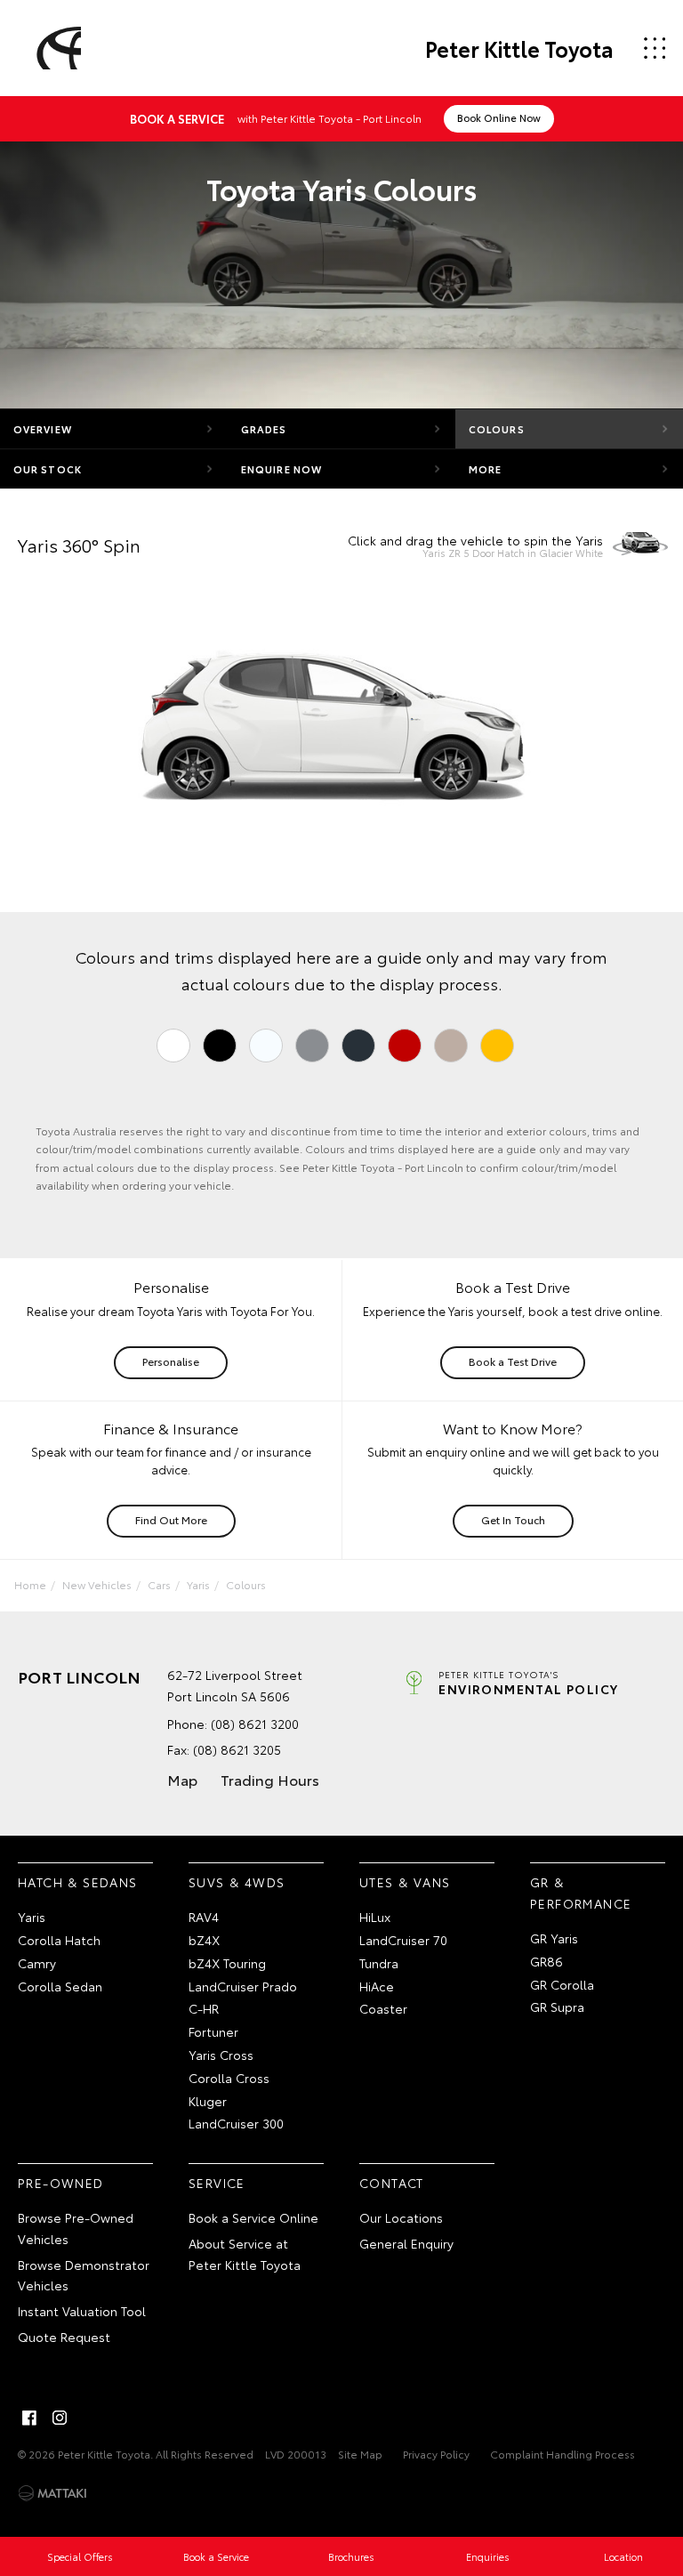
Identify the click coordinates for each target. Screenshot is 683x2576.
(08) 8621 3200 (255, 1724)
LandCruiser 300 (236, 2123)
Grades (264, 429)
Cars (159, 1584)
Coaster (383, 2008)
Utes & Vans (405, 1882)
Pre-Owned (61, 2183)
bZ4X (204, 1940)
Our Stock (48, 469)
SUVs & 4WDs (237, 1882)
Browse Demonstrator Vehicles (84, 2275)
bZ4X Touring (227, 1963)
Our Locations (401, 2217)
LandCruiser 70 (403, 1940)
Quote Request (64, 2337)
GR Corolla (562, 1984)
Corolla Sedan (60, 1986)
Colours (497, 429)
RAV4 (204, 1917)
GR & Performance (581, 1893)
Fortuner (213, 2031)
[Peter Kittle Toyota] (56, 48)
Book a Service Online (253, 2217)
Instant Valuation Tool (82, 2311)
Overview (43, 429)
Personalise (171, 1361)
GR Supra (557, 2007)
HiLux (375, 1917)
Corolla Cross (229, 2078)
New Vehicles (97, 1584)
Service (217, 2183)
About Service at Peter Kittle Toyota (245, 2254)
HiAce (377, 1986)
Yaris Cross (221, 2055)
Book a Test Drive (513, 1361)
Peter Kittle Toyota (519, 48)
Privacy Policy (436, 2454)
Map (182, 1779)
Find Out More (171, 1519)
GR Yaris (554, 1938)
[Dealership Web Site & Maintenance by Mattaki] (52, 2493)
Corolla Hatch (59, 1940)
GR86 (546, 1961)
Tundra (379, 1963)
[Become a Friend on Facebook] (29, 2418)
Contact (392, 2183)
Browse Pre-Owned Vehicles (76, 2228)
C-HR (204, 2008)
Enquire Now (281, 469)
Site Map (360, 2454)
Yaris (198, 1584)
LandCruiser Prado (243, 1986)
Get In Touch (513, 1519)
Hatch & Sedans (78, 1882)
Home (30, 1584)
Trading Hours (270, 1779)
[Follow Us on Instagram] (60, 2418)
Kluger (208, 2101)
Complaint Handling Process (562, 2454)
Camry (37, 1963)
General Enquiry (406, 2243)
